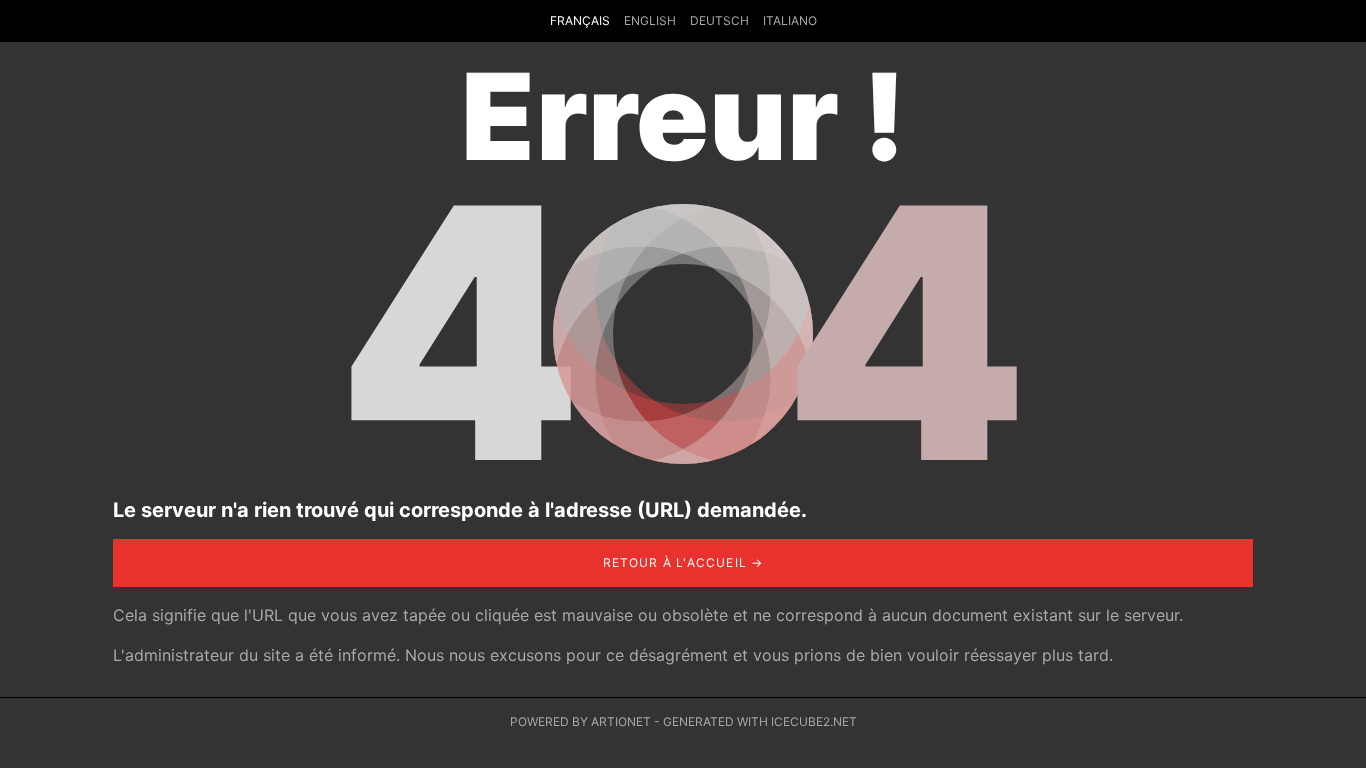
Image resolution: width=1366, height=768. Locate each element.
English (650, 20)
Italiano (790, 20)
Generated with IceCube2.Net (760, 721)
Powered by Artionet (580, 721)
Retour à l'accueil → (683, 562)
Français (580, 20)
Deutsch (719, 20)
